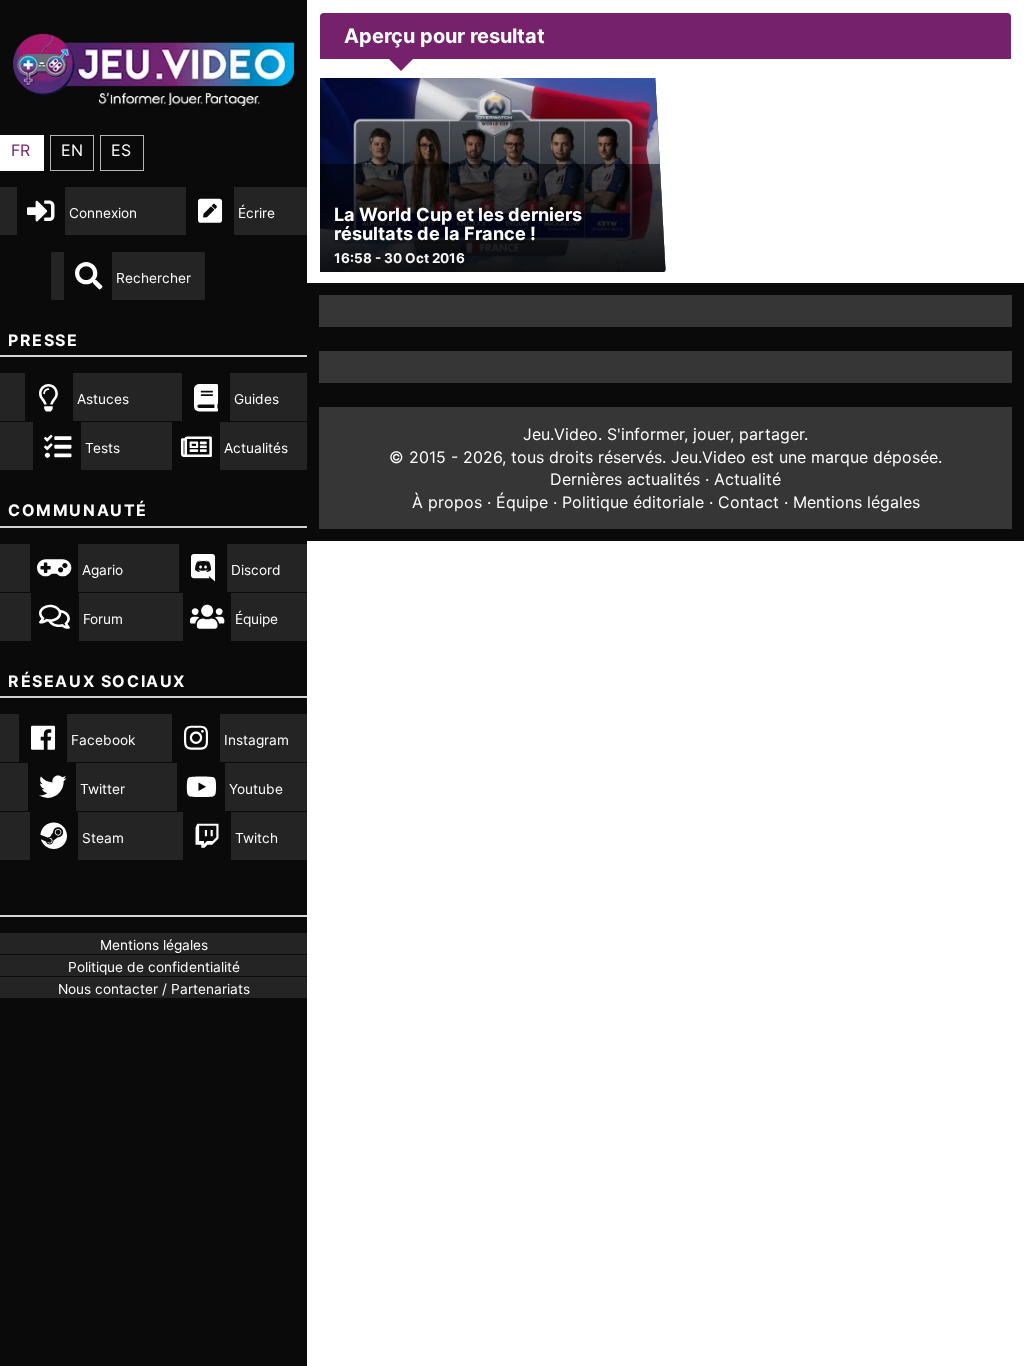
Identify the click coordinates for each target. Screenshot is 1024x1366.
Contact (748, 502)
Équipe (522, 502)
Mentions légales (856, 502)
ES (121, 150)
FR (20, 150)
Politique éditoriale (633, 502)
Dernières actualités (625, 479)
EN (72, 150)
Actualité (747, 479)
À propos (447, 502)
